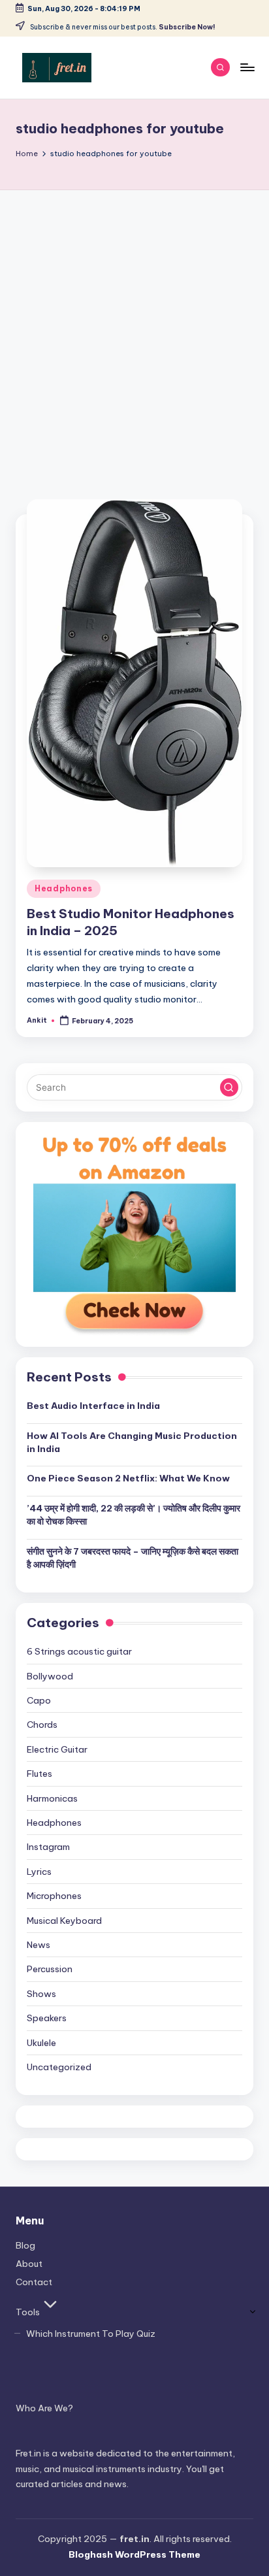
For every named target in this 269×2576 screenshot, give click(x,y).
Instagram (48, 1847)
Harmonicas (52, 1798)
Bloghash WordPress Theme (134, 2554)
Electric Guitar (57, 1749)
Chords (42, 1725)
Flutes (40, 1774)
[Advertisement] (134, 331)
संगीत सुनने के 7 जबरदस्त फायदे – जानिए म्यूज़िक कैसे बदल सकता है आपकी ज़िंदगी (133, 1558)
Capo (39, 1700)
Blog (25, 2245)
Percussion (50, 1969)
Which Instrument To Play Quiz (91, 2334)
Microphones (54, 1896)
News (39, 1945)
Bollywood (50, 1676)
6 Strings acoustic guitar (79, 1651)
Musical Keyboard (64, 1921)
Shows (41, 1994)
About (29, 2264)
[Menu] (247, 67)
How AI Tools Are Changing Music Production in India (132, 1442)
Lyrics (39, 1872)
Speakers (47, 2018)
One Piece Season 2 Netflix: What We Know (128, 1478)
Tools (28, 2312)
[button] (229, 1087)
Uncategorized (59, 2067)
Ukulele (41, 2043)
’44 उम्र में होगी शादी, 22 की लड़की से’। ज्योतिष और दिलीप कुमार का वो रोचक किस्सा (134, 1515)
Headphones (64, 888)
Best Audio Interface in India (93, 1406)
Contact (34, 2282)
